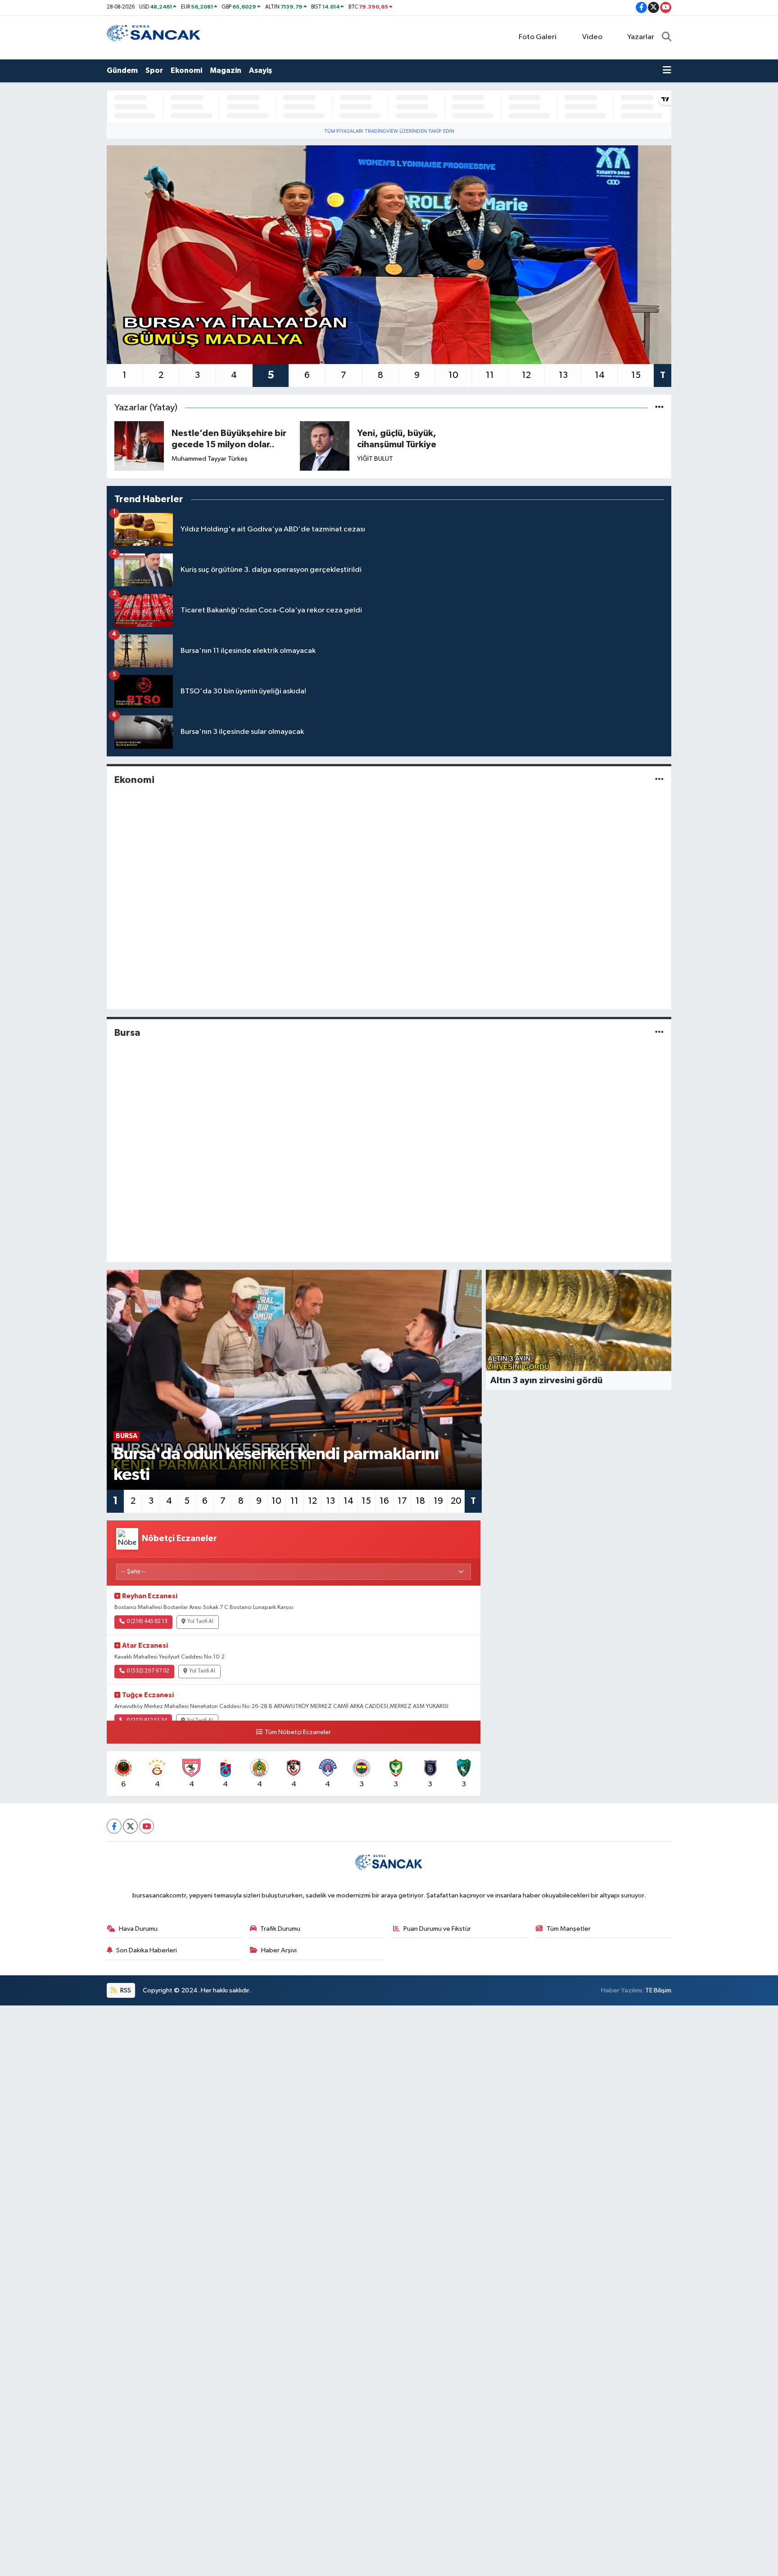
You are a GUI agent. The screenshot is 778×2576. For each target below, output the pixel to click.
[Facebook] (114, 1826)
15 (636, 375)
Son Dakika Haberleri (147, 1950)
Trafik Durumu (280, 1929)
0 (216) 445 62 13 (147, 1622)
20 (456, 1501)
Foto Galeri (538, 37)
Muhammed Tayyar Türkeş (210, 459)
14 (600, 375)
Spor (154, 70)
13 (563, 375)
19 (438, 1501)
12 (526, 375)
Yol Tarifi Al (200, 1622)
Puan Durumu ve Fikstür (437, 1929)
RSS (125, 1990)
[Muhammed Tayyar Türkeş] (139, 446)
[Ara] (667, 37)
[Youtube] (147, 1826)
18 (420, 1501)
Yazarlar (641, 37)
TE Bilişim (658, 1990)
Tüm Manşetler (569, 1929)
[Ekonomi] (659, 780)
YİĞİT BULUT (375, 459)
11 (490, 375)
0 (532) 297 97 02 (148, 1671)
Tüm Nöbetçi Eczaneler (298, 1732)
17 (402, 1501)
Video (592, 37)
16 (384, 1501)
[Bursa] (659, 1032)
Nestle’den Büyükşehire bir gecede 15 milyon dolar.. (229, 439)
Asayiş (260, 70)
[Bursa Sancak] (154, 37)
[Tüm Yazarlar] (659, 408)
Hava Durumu (138, 1929)
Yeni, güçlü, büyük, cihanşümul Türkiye (397, 439)
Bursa (127, 1033)
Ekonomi (186, 70)
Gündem (122, 70)
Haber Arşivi (279, 1950)
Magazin (226, 70)
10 (453, 375)
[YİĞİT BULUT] (325, 446)
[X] (130, 1826)
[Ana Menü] (667, 71)
